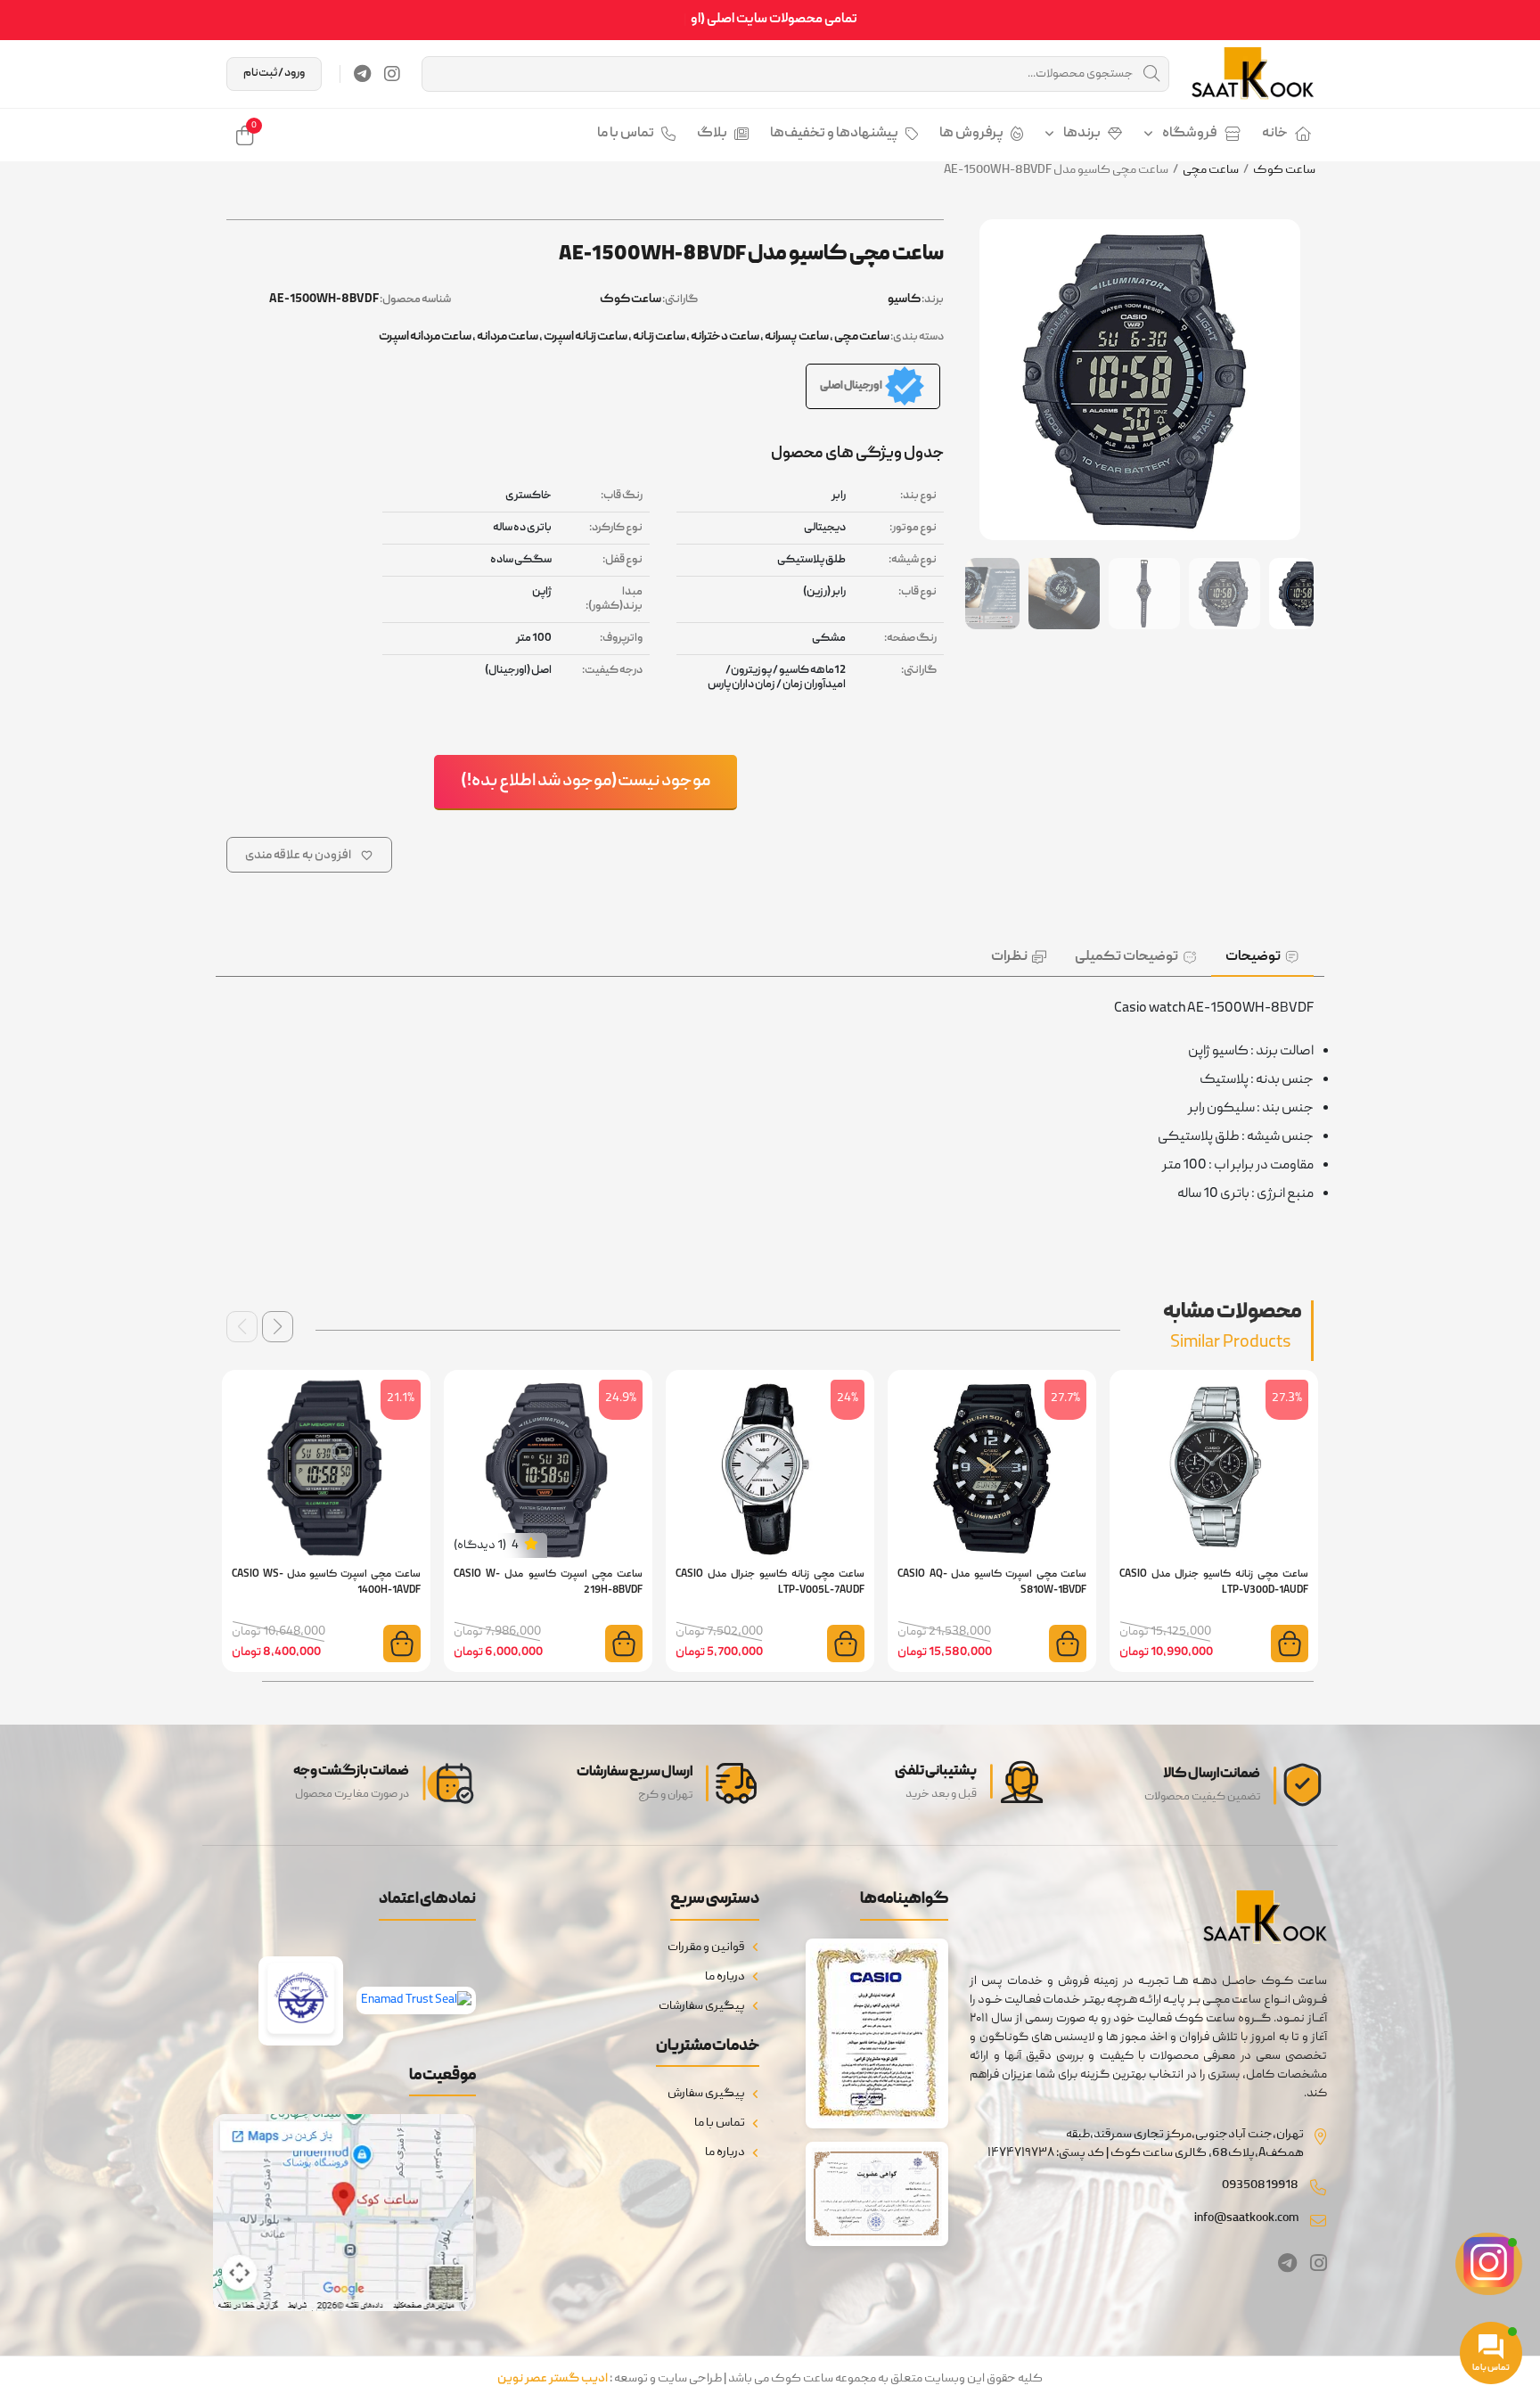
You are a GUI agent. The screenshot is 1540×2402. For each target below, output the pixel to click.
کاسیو (904, 299)
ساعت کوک (1284, 170)
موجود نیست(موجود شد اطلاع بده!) (586, 782)
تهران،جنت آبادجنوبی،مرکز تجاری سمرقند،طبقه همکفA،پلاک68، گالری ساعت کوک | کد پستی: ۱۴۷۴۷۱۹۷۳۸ (1146, 2144)
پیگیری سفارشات (702, 2006)
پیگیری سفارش (706, 2094)
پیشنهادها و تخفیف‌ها (834, 134)
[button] (278, 1327)
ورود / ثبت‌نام (274, 74)
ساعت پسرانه (797, 337)
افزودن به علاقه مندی (298, 856)
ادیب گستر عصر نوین (553, 2379)
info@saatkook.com (1246, 2218)
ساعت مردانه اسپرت (425, 337)
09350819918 (1260, 2185)
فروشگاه (1190, 134)
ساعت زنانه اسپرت (586, 337)
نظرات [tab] (1009, 957)
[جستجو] (1151, 74)
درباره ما (725, 1977)
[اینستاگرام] (392, 74)
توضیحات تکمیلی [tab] (1126, 957)
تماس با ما (626, 134)
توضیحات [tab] (1253, 957)
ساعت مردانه (508, 337)
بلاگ (712, 134)
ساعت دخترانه (725, 337)
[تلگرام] (362, 74)
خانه (1275, 134)
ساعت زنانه (659, 337)
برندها (1082, 134)
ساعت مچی (1211, 170)
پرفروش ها (971, 134)
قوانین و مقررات (706, 1947)
